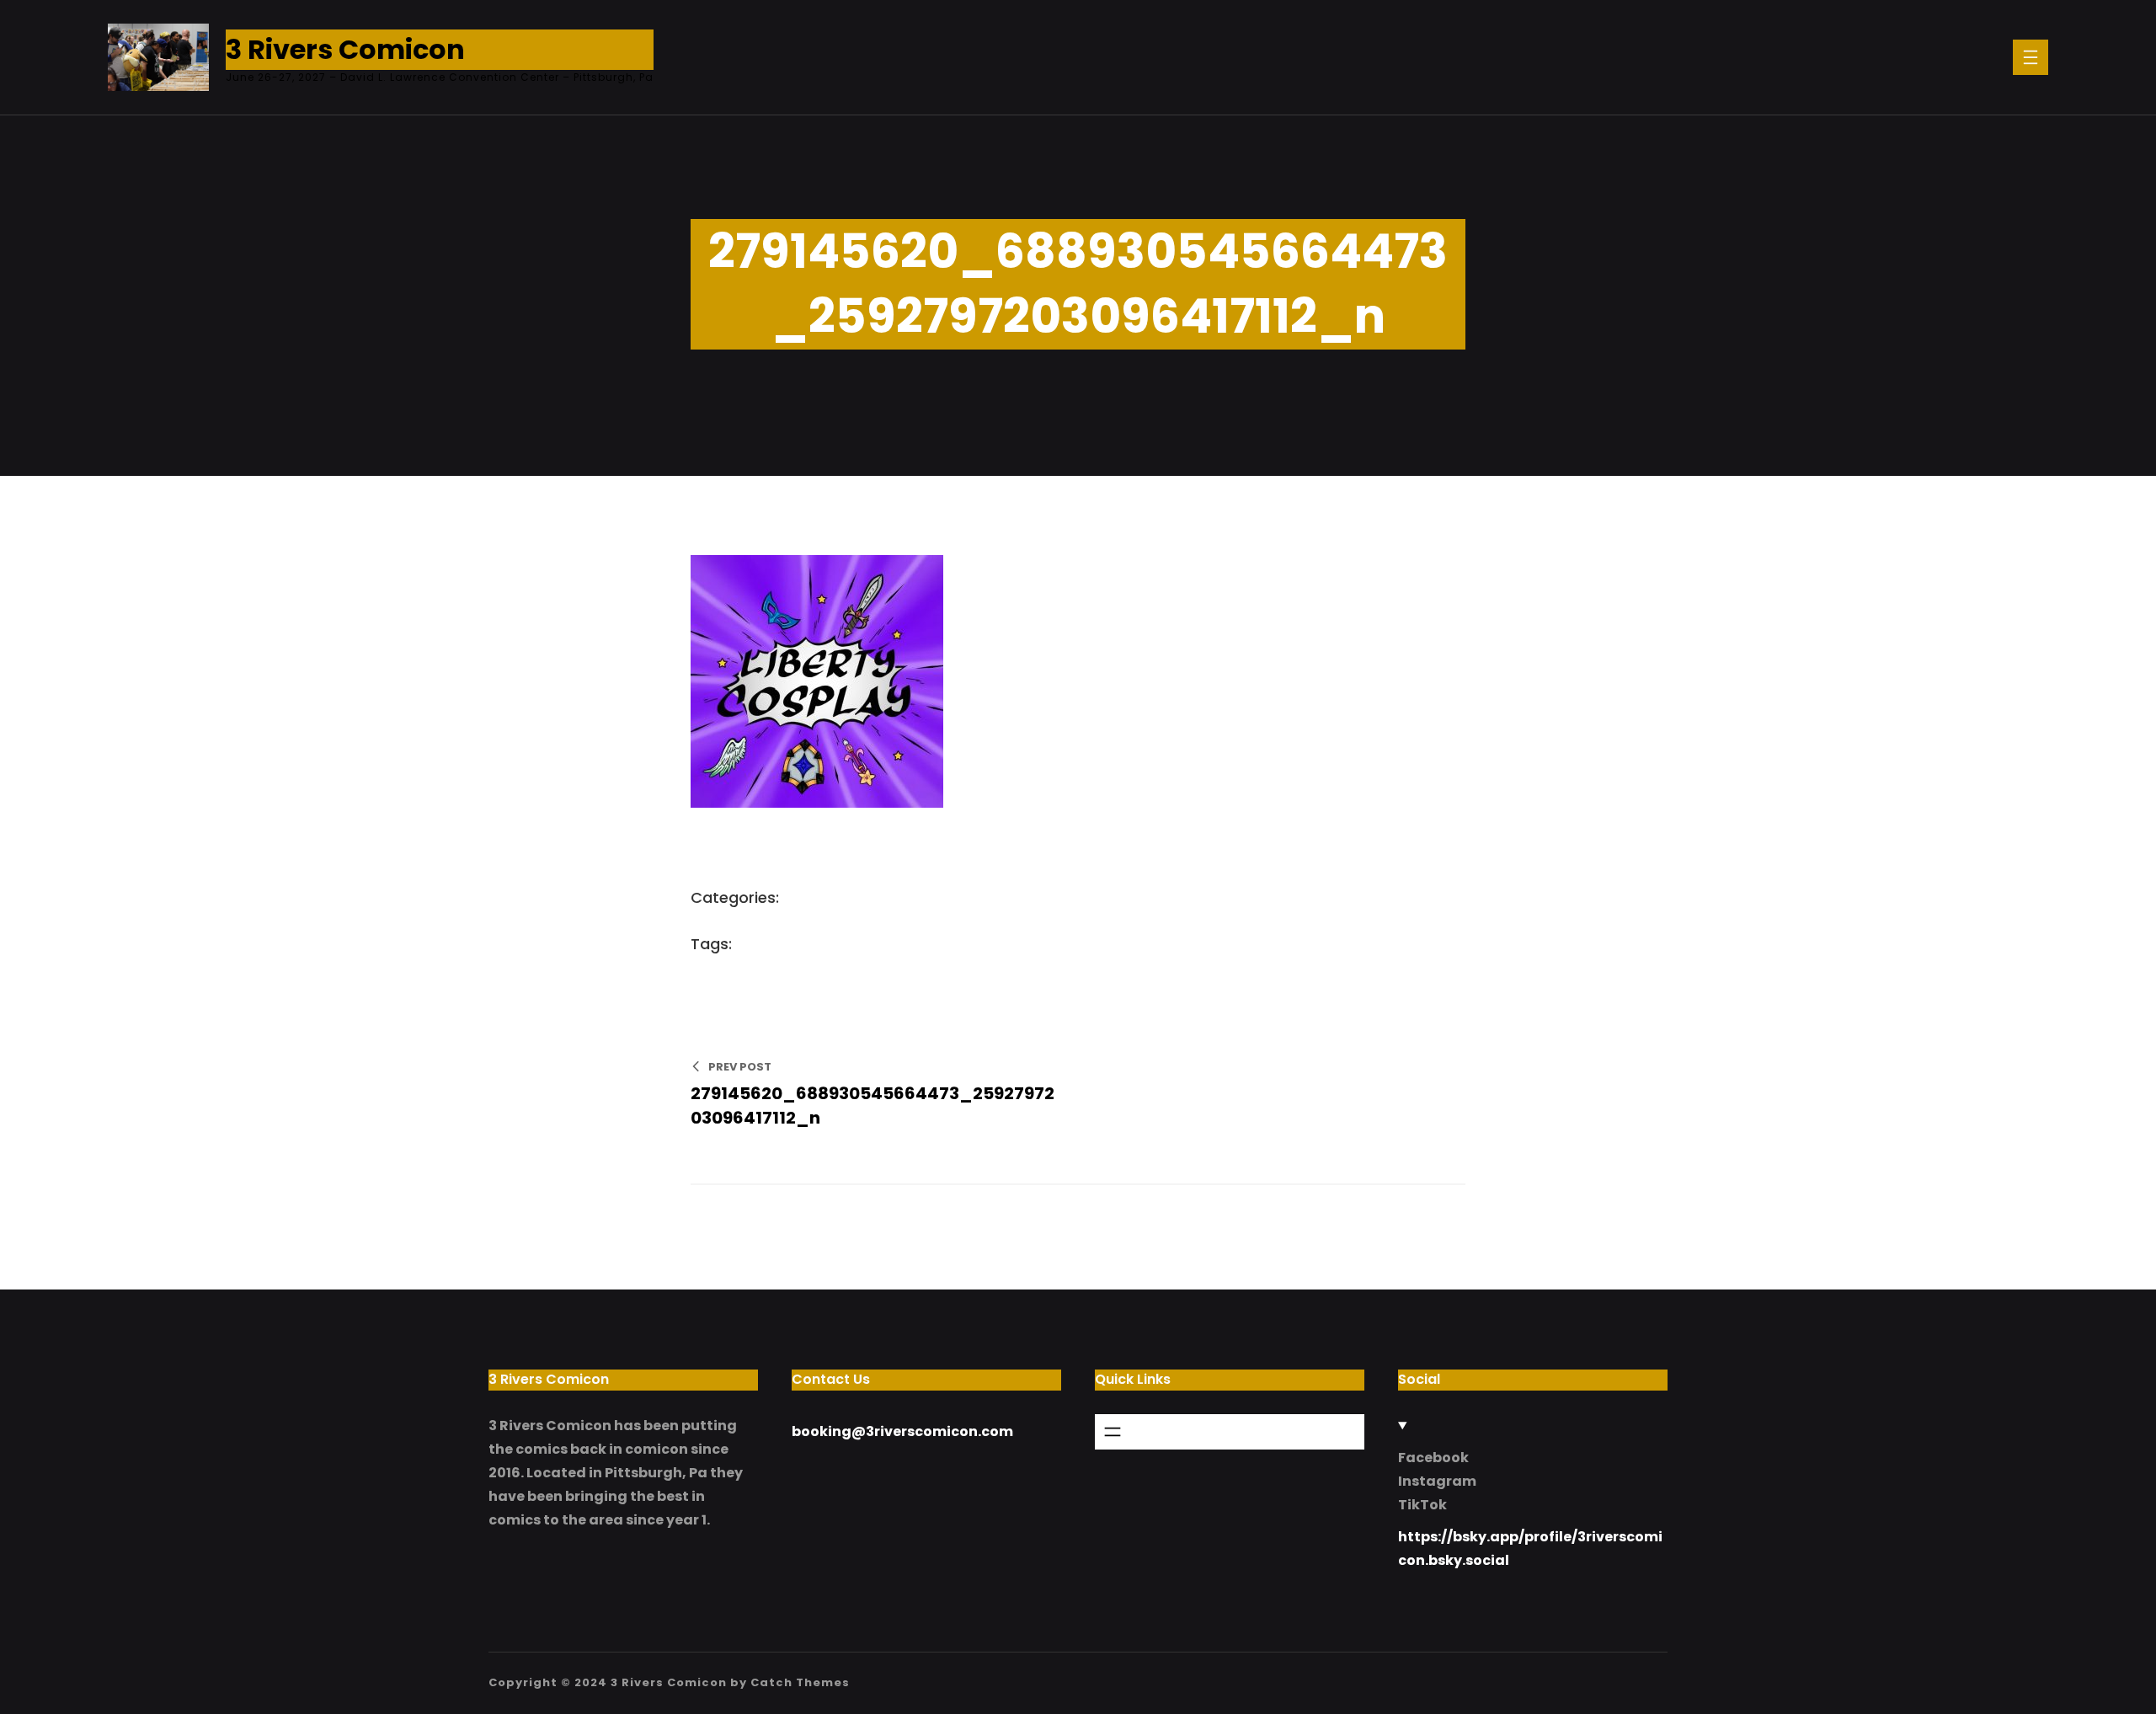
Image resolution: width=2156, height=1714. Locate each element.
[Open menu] (2031, 57)
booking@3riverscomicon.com (902, 1431)
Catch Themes (800, 1682)
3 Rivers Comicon (345, 49)
